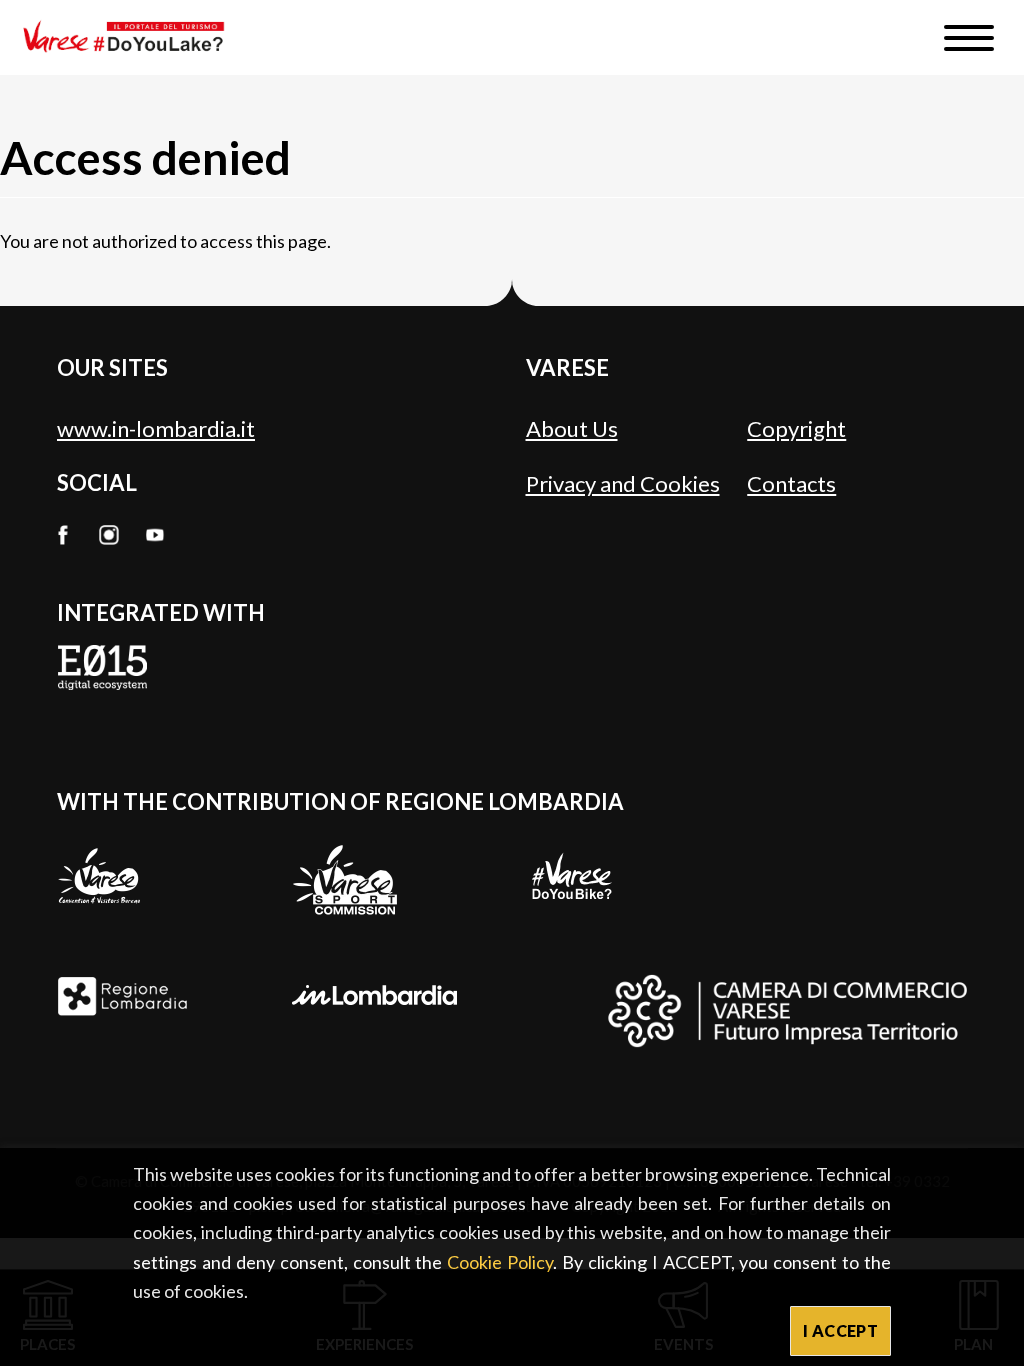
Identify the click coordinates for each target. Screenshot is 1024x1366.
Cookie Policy (500, 1262)
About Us (572, 428)
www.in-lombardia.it (156, 428)
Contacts (791, 483)
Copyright (796, 428)
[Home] (131, 37)
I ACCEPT (840, 1330)
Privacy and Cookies (623, 483)
